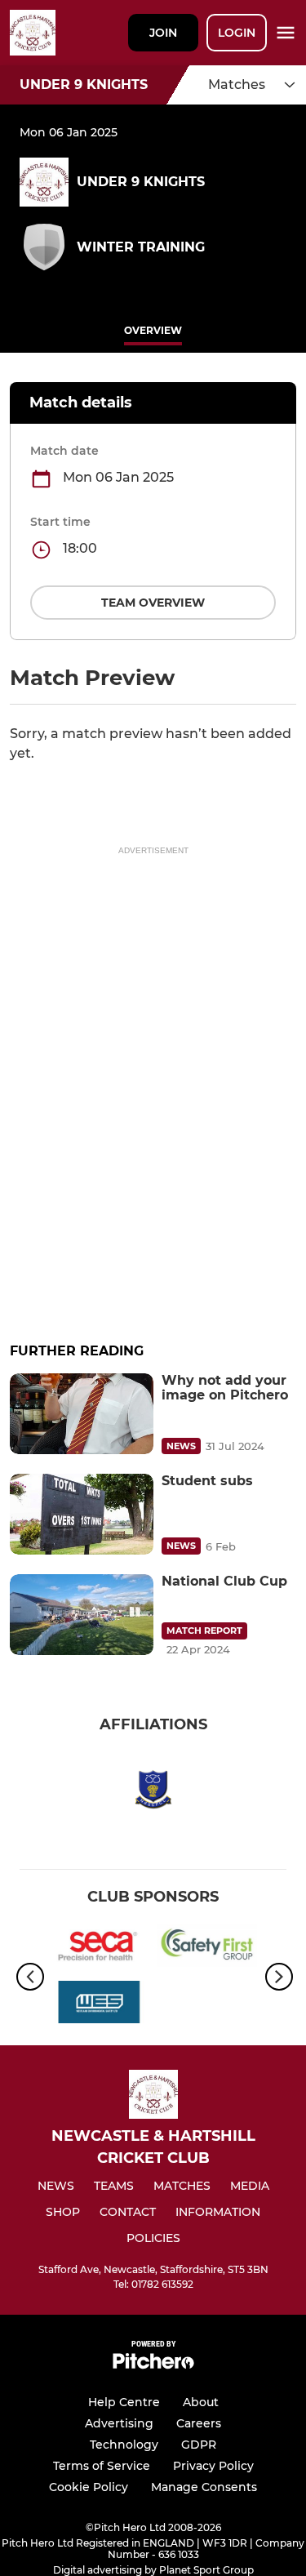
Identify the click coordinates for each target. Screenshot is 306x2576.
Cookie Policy (89, 2487)
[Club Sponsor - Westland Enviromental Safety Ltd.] (99, 2005)
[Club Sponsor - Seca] (99, 1949)
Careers (199, 2423)
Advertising (119, 2423)
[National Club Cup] (82, 1615)
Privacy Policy (213, 2466)
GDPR (199, 2445)
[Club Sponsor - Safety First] (208, 1949)
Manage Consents (204, 2487)
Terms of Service (102, 2466)
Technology (124, 2445)
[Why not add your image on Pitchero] (82, 1414)
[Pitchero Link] (153, 2365)
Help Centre (124, 2402)
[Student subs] (82, 1514)
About (201, 2402)
